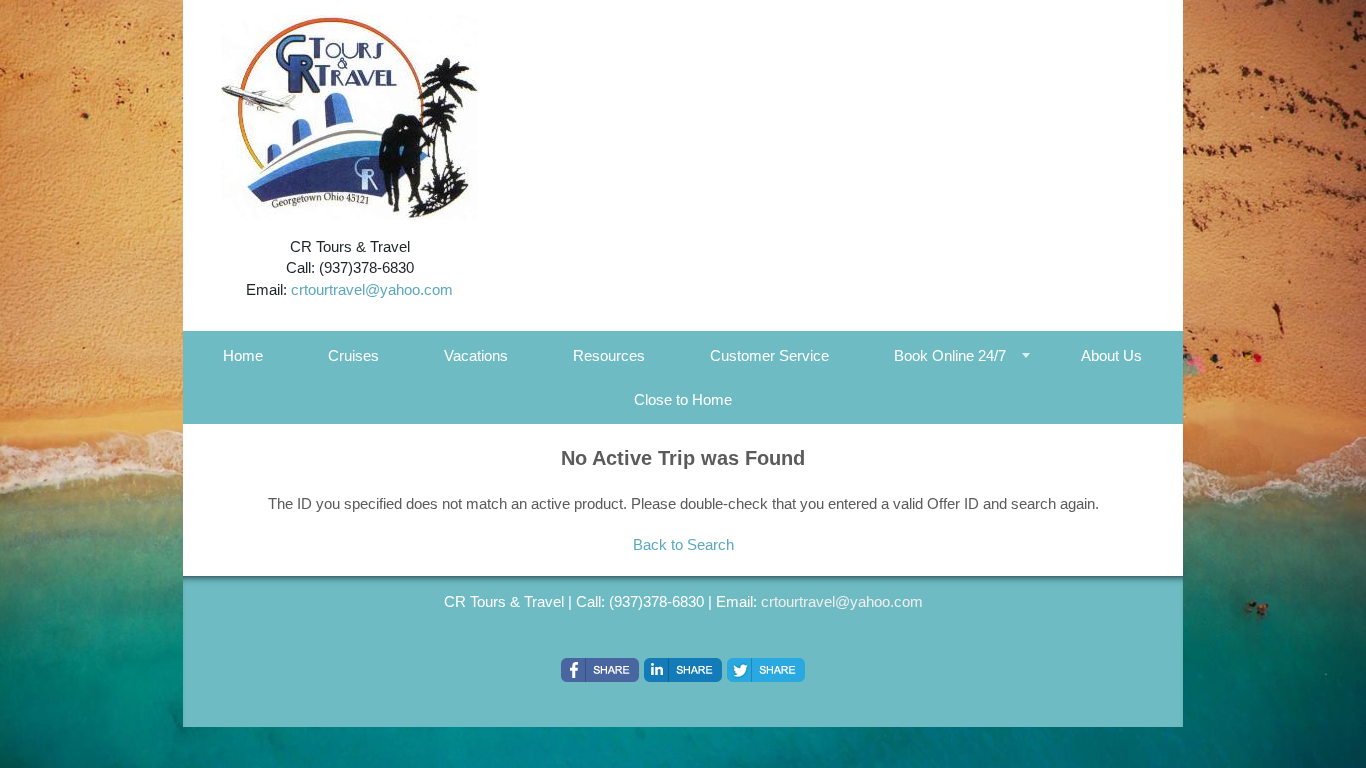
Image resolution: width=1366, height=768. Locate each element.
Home (243, 355)
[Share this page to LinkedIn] (683, 670)
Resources (609, 355)
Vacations (476, 355)
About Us (1111, 355)
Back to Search (683, 544)
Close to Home (683, 399)
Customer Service (769, 355)
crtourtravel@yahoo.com (372, 289)
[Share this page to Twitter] (766, 670)
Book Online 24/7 (950, 355)
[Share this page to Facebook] (600, 670)
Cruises (353, 355)
